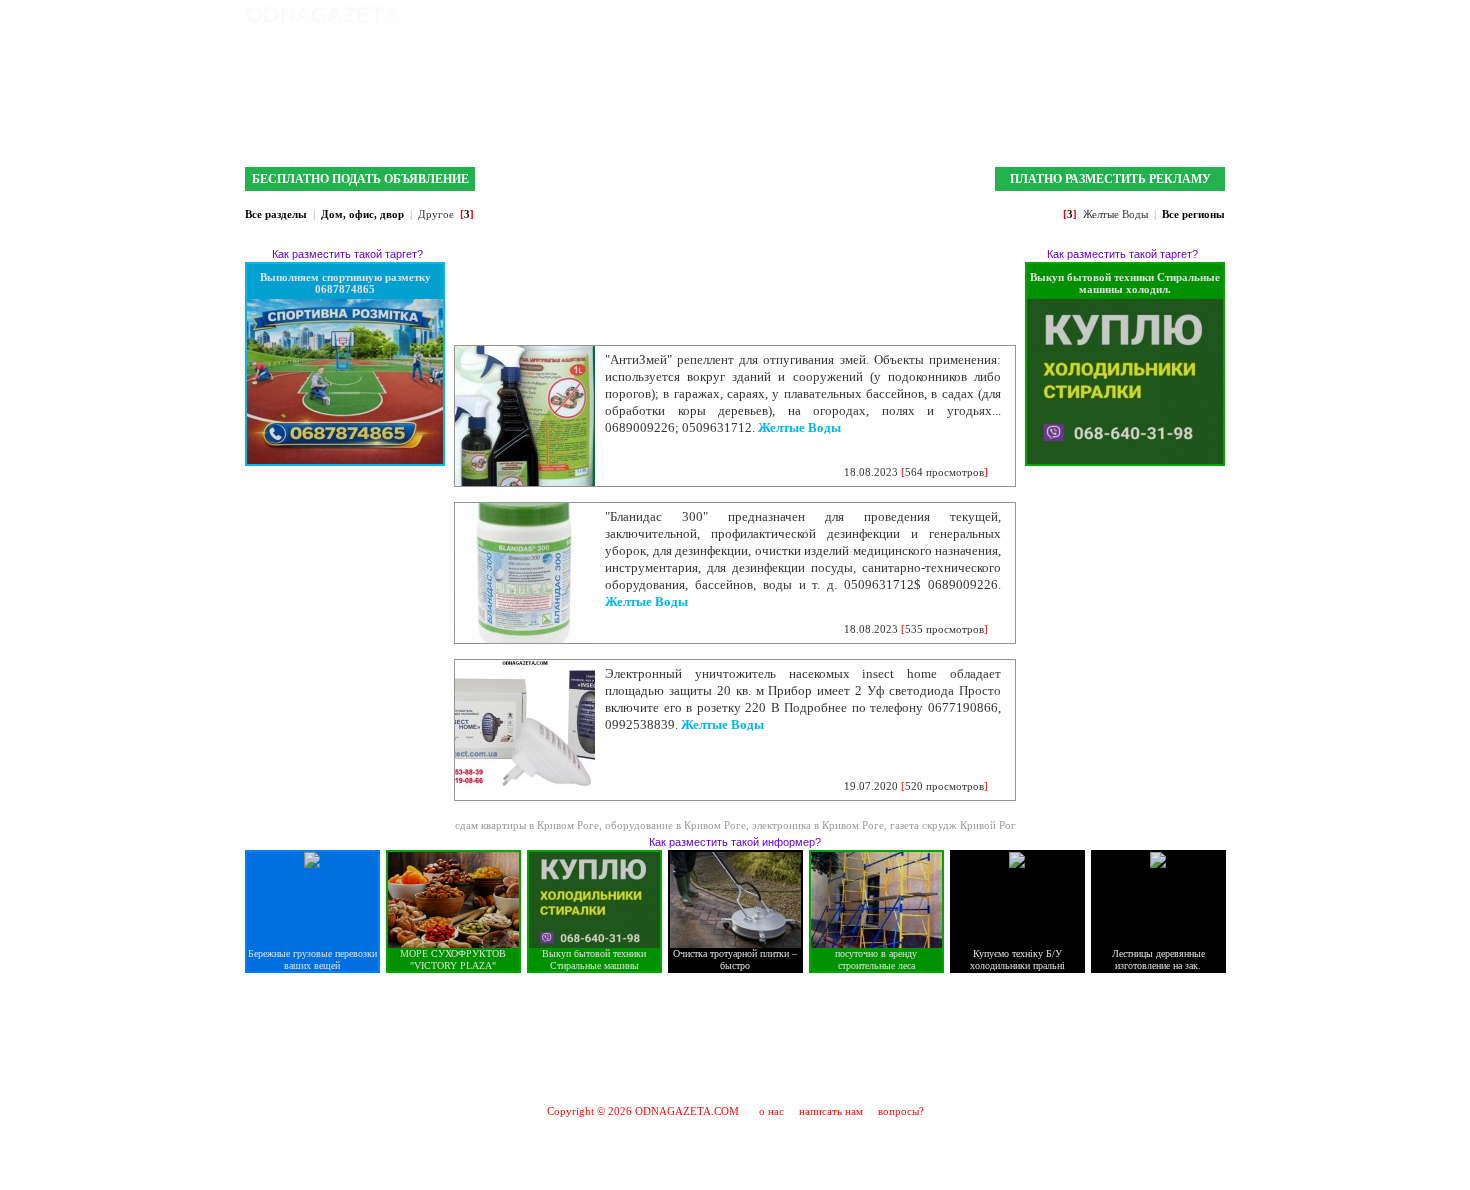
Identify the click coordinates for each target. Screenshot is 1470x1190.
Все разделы (276, 214)
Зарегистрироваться (1124, 15)
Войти (1208, 15)
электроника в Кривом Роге (818, 825)
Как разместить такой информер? (735, 842)
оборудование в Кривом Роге (675, 825)
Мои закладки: (1012, 15)
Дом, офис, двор (362, 214)
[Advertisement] (735, 1038)
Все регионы (1193, 214)
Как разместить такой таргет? (347, 254)
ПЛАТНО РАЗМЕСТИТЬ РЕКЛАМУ (1110, 179)
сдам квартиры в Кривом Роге (527, 825)
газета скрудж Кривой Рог (953, 825)
